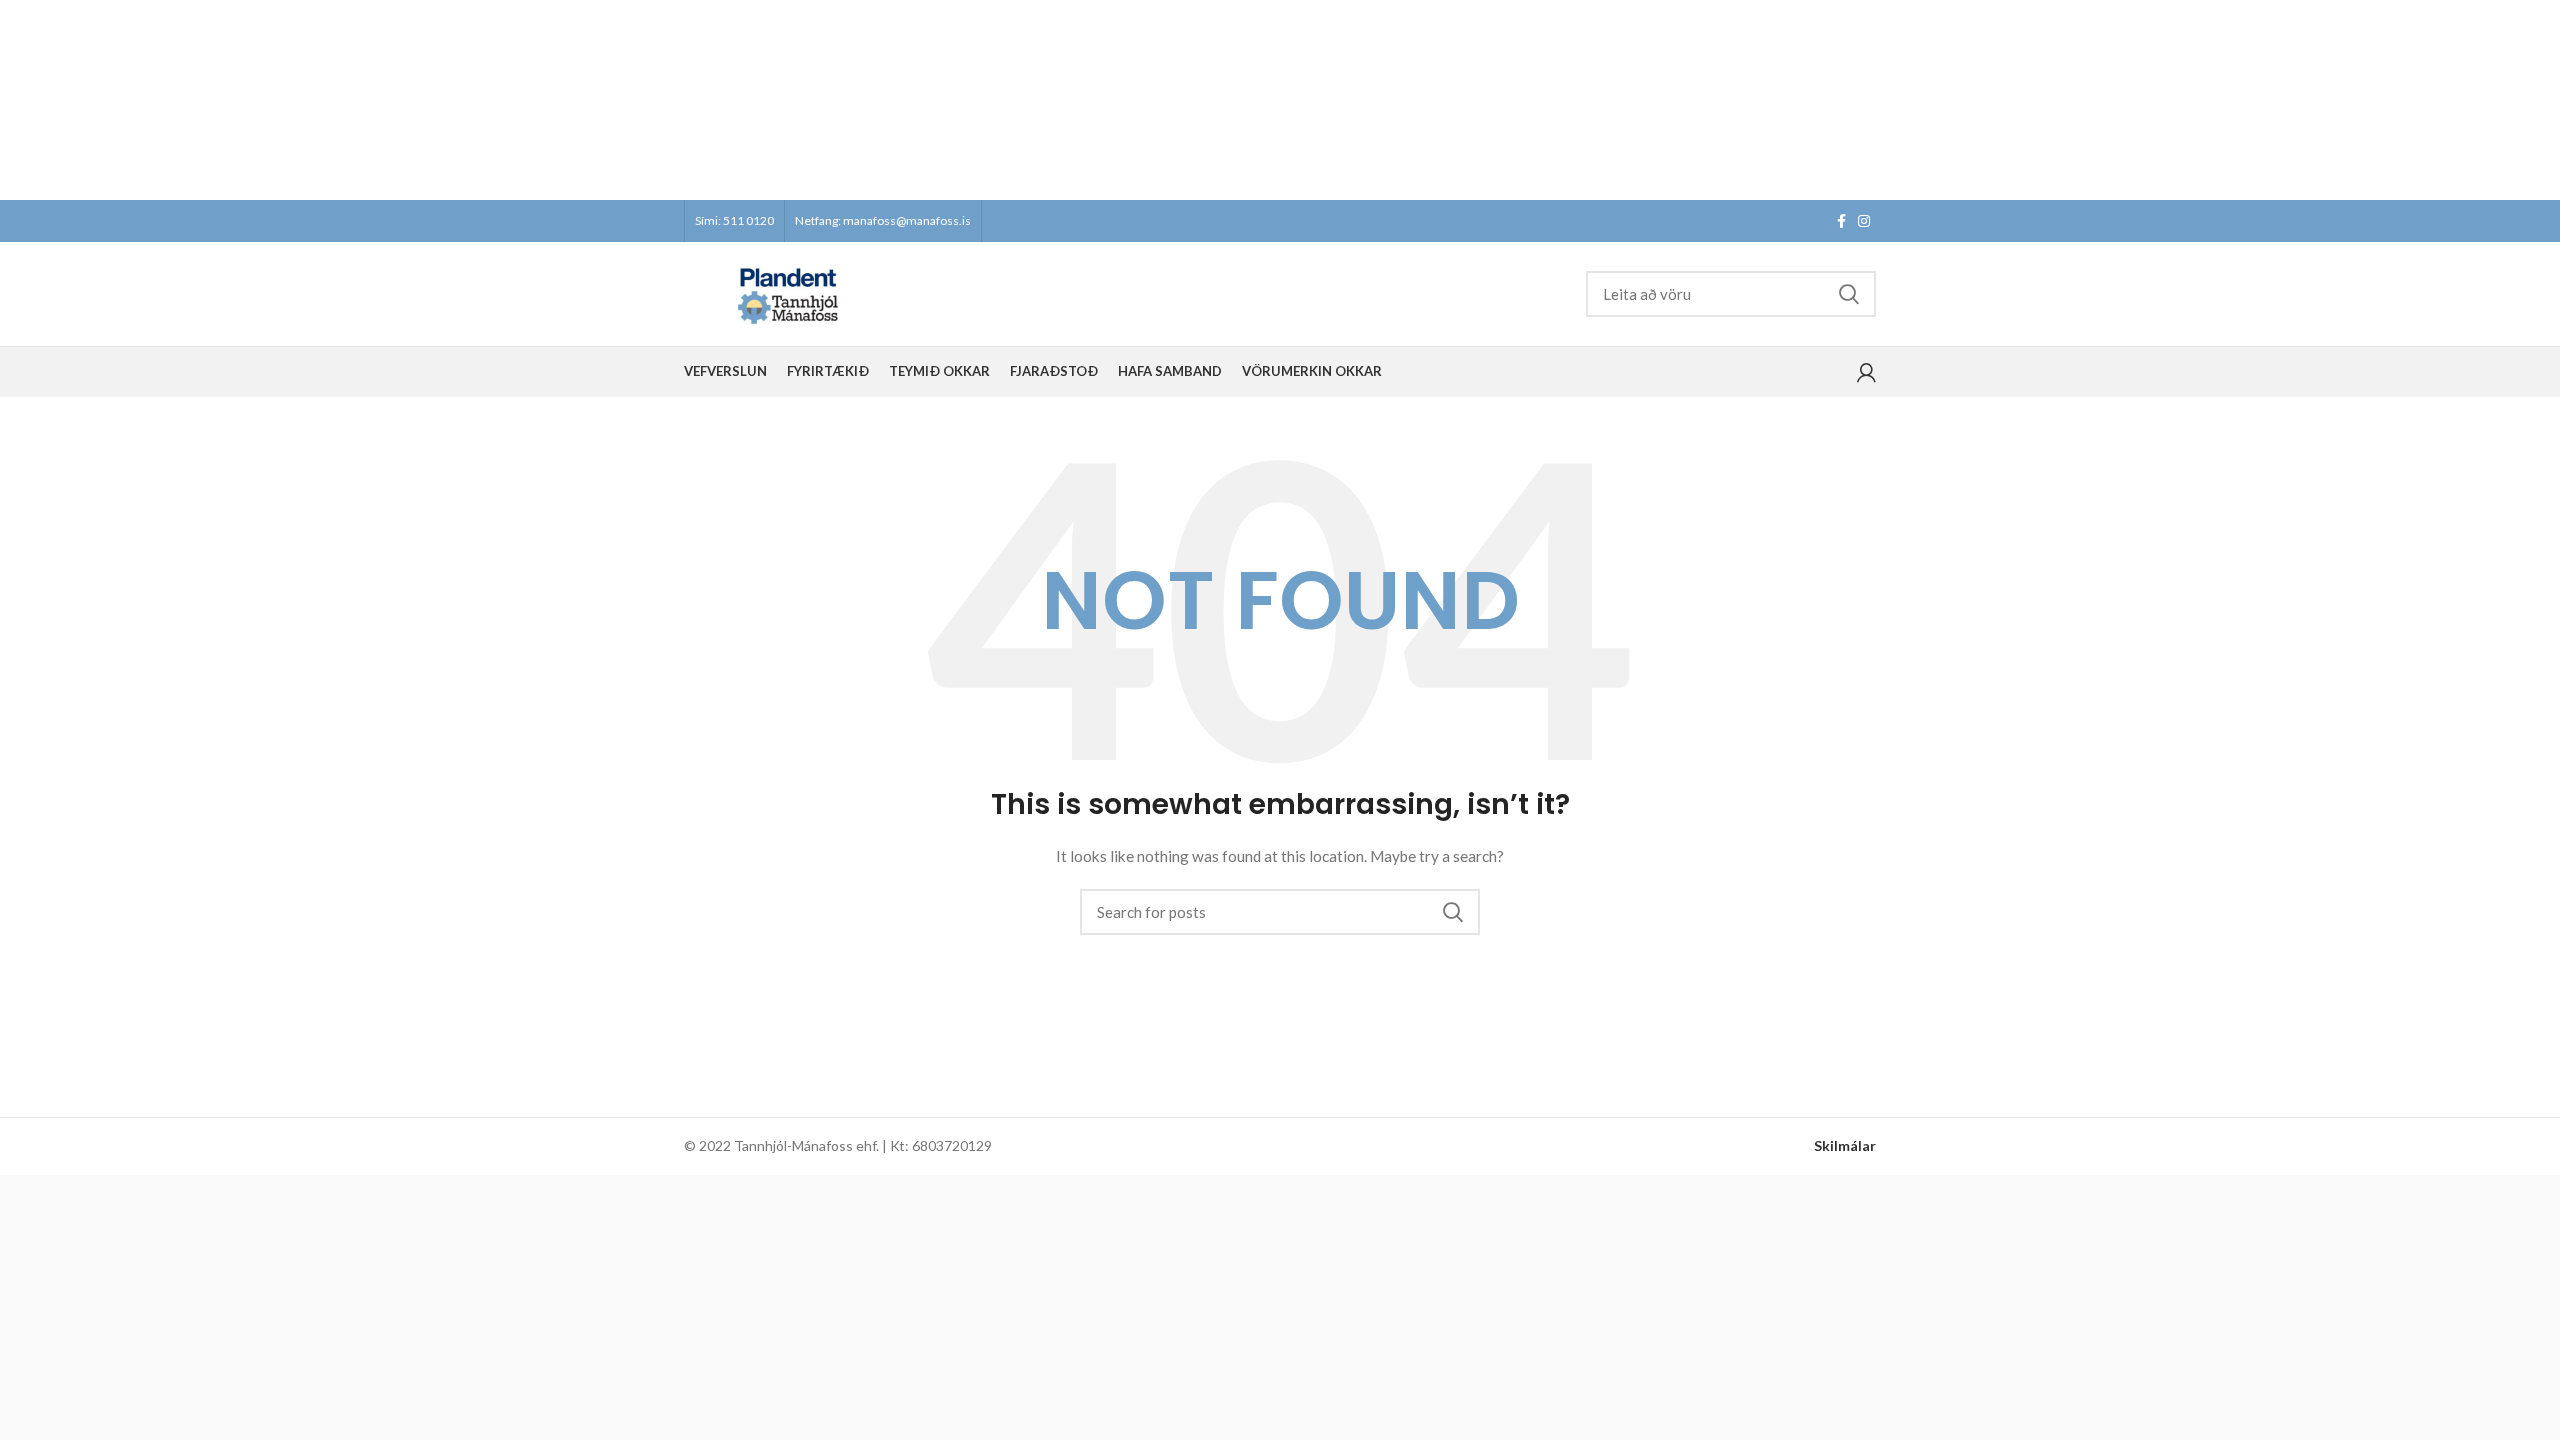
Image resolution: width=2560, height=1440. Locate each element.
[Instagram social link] (1864, 221)
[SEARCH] (1849, 294)
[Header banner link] (1250, 100)
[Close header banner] (2535, 100)
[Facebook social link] (1841, 221)
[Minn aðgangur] (1866, 372)
